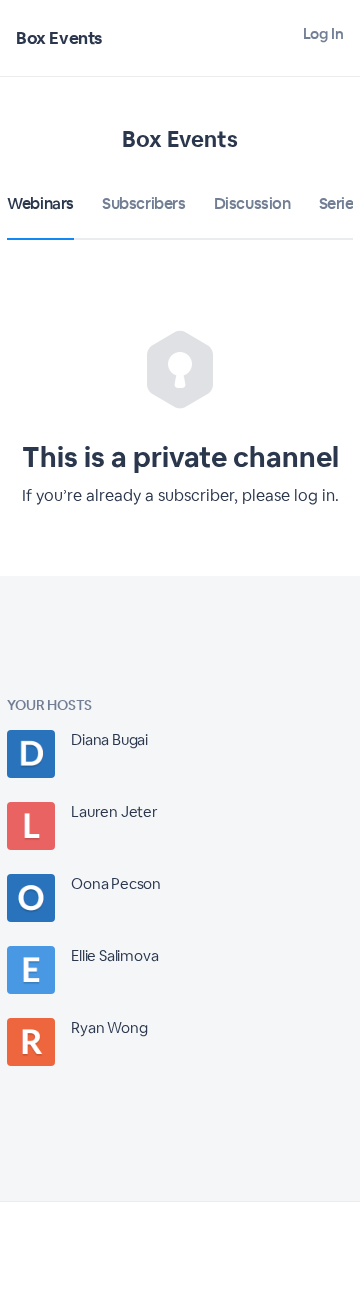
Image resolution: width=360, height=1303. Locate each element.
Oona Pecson (116, 883)
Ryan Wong (109, 1027)
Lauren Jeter (114, 811)
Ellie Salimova (114, 955)
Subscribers (144, 203)
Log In (323, 33)
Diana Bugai (109, 739)
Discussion (252, 203)
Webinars (40, 203)
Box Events (59, 38)
